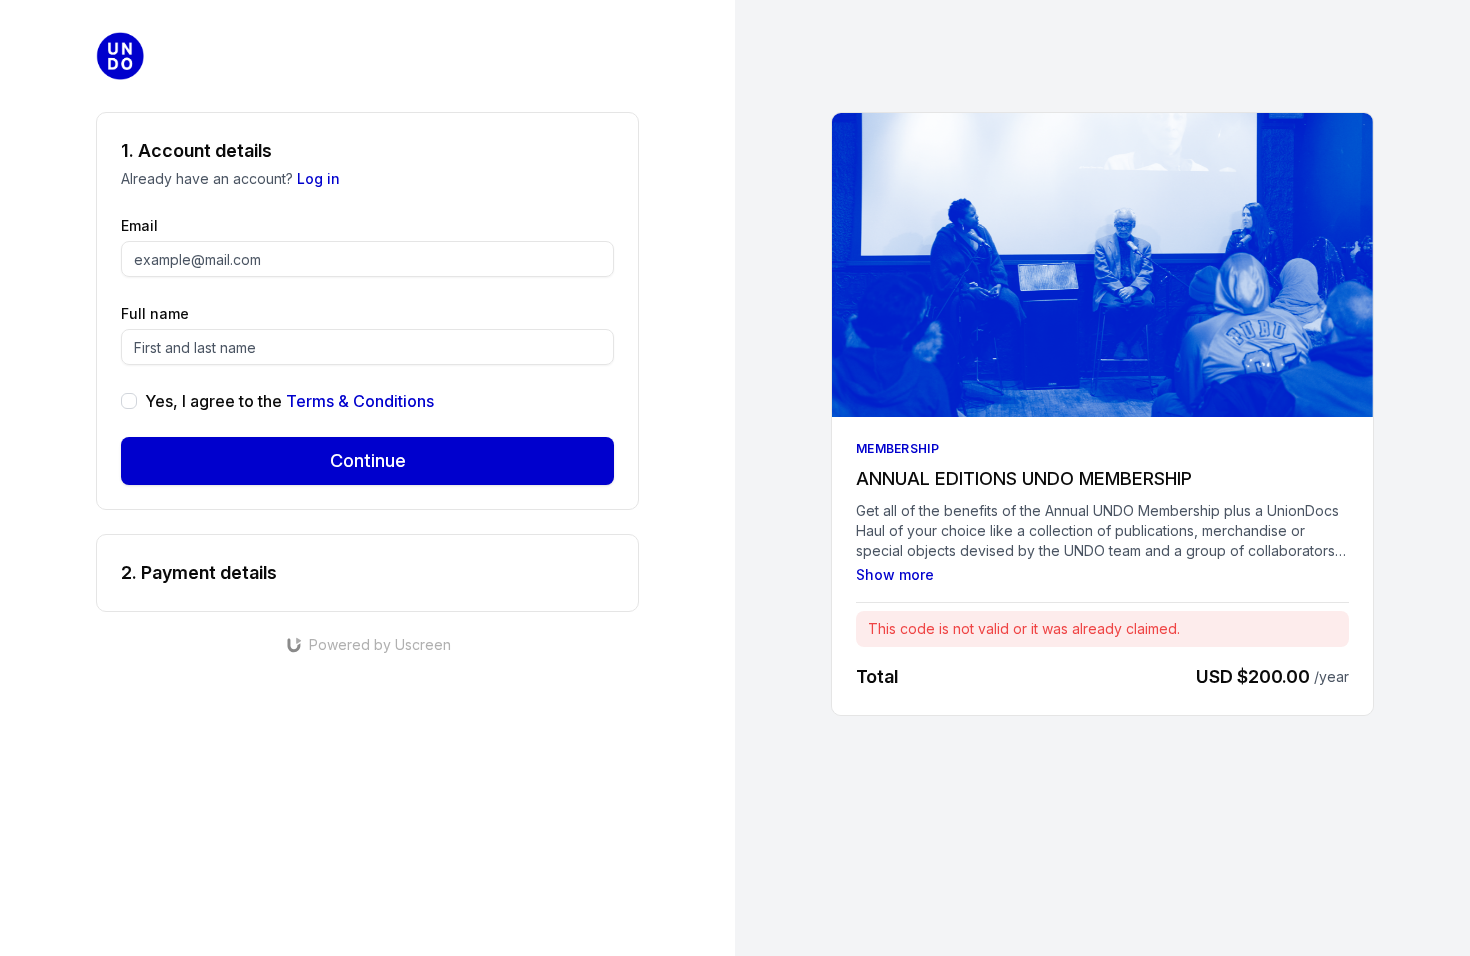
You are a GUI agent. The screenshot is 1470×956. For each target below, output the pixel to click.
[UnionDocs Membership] (120, 56)
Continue (368, 460)
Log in (318, 178)
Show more (895, 574)
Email (139, 225)
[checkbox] (129, 401)
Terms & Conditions (360, 401)
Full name (155, 313)
